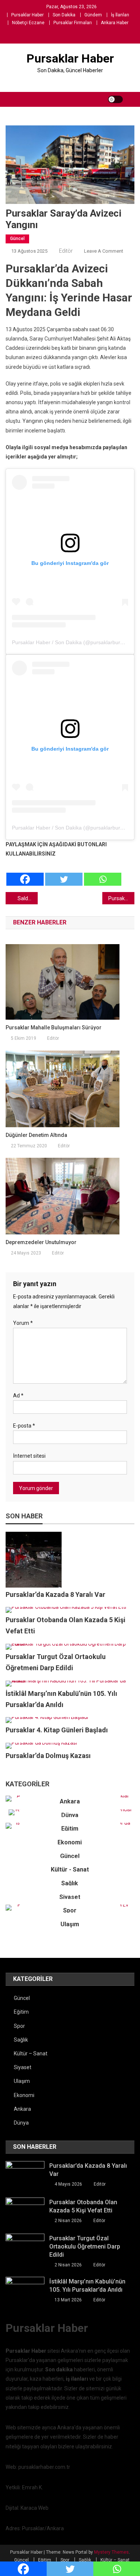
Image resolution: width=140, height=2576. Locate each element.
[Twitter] (64, 873)
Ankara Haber (115, 23)
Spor (70, 1910)
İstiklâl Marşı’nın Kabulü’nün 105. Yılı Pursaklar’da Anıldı (87, 2286)
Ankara (70, 1801)
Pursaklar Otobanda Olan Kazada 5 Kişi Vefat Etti (83, 2206)
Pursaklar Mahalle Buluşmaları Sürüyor (54, 1027)
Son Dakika (64, 15)
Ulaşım (70, 1924)
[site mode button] (115, 99)
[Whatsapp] (103, 873)
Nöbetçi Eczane (28, 23)
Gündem (93, 15)
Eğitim (70, 1829)
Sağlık (70, 1883)
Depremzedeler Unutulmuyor (41, 1242)
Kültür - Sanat (70, 1869)
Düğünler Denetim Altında (36, 1135)
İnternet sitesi (29, 1456)
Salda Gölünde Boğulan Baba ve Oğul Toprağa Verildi (28, 898)
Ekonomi (70, 1842)
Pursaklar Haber (27, 15)
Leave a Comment (104, 251)
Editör (66, 251)
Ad (18, 1396)
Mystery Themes (111, 2552)
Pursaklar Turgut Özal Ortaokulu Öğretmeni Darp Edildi (85, 2246)
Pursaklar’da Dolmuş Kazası (48, 1756)
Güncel (17, 239)
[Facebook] (25, 873)
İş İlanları (120, 15)
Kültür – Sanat (31, 2054)
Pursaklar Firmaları (73, 23)
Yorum (23, 1323)
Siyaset (70, 1897)
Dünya (70, 1815)
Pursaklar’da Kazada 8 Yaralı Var (55, 1594)
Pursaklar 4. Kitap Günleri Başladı (57, 1730)
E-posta (24, 1426)
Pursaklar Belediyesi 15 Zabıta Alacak (121, 898)
